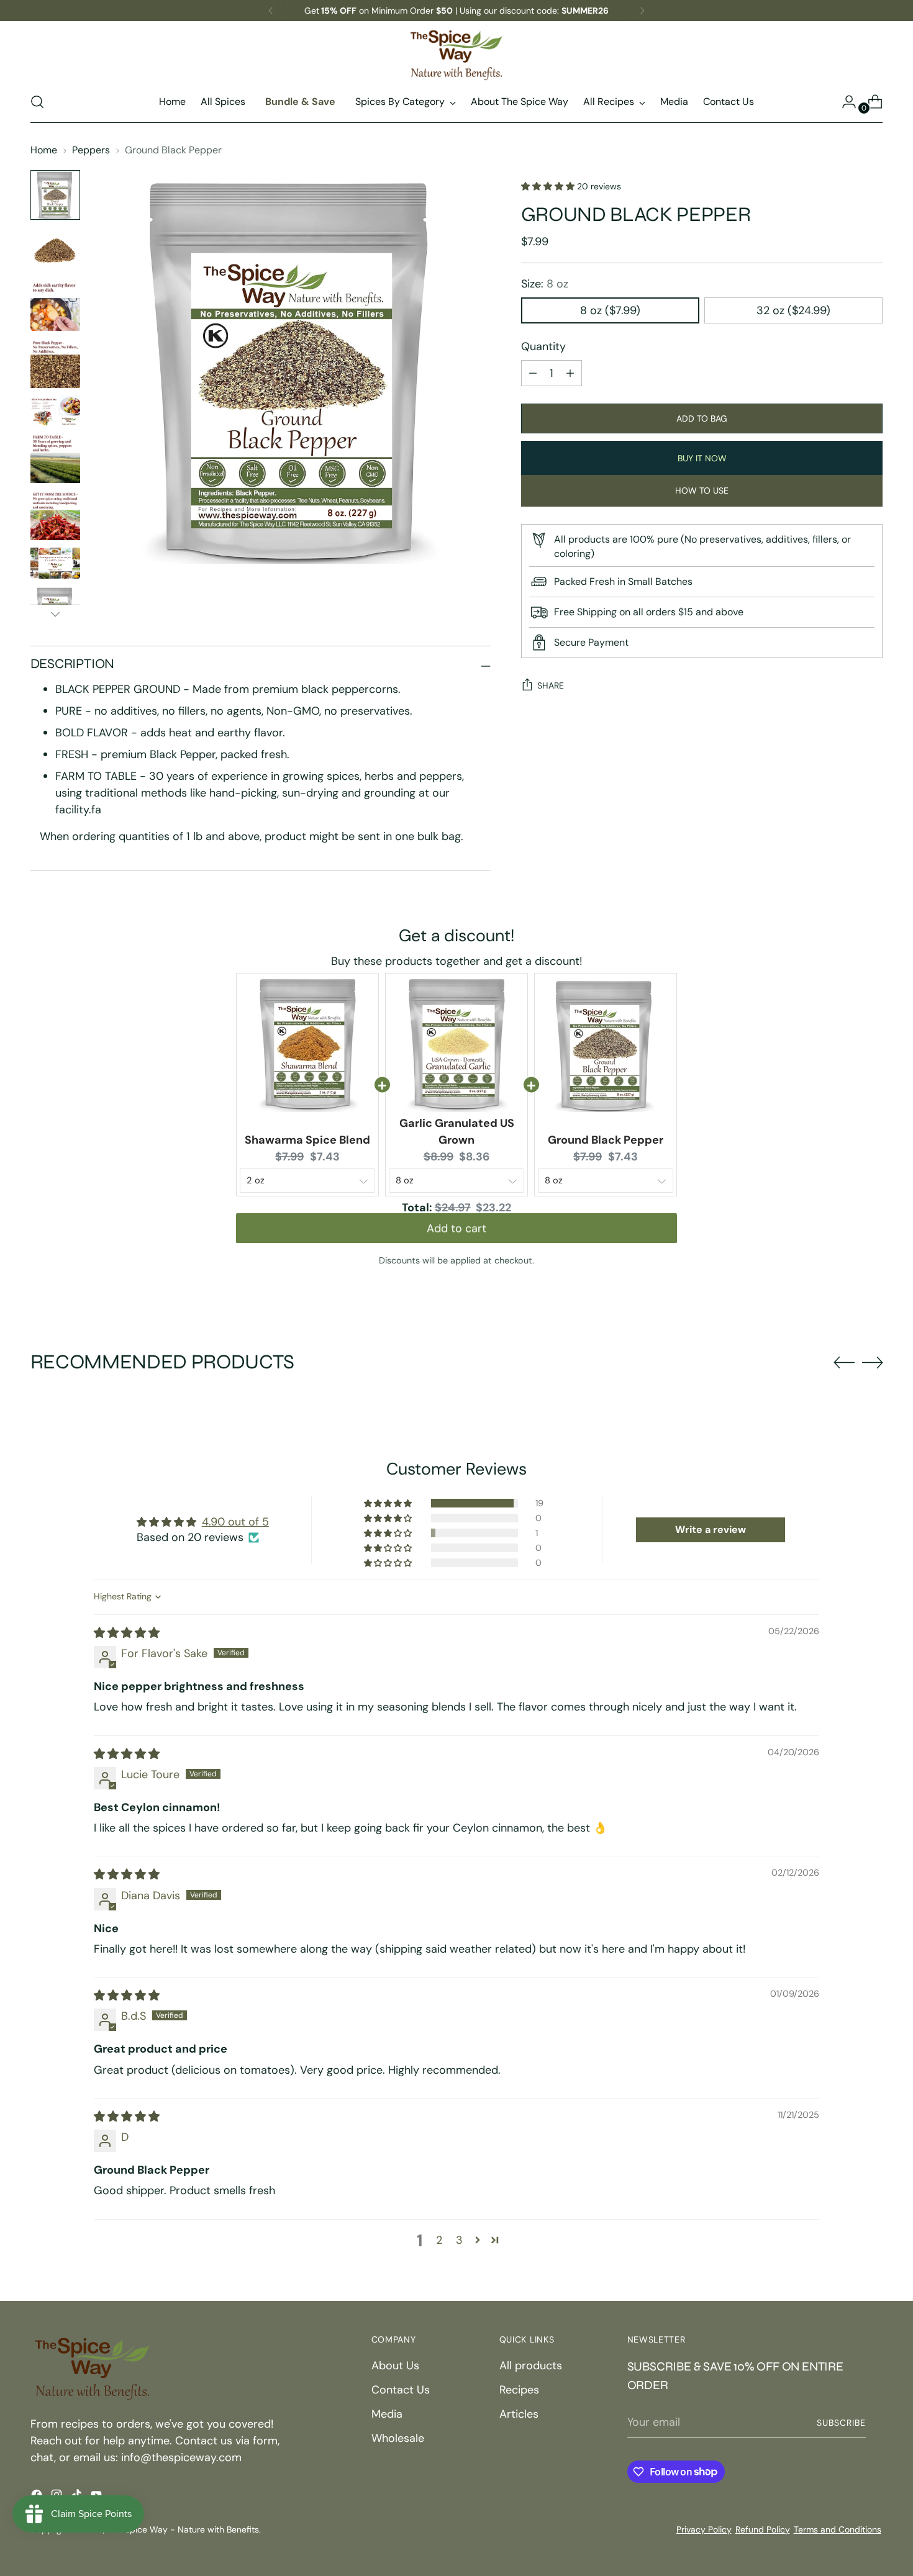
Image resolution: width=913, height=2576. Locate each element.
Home (44, 150)
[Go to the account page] (844, 102)
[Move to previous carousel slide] (844, 1363)
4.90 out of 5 (235, 1522)
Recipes (519, 2390)
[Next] (642, 11)
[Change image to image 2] (55, 251)
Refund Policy (763, 2529)
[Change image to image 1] (55, 195)
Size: (545, 284)
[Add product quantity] (533, 373)
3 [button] (459, 2240)
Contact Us (401, 2390)
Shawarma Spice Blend (307, 1140)
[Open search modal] (37, 102)
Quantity (543, 346)
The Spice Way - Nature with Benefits (183, 2529)
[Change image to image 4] (55, 363)
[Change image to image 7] (55, 515)
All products (531, 2366)
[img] (127, 1633)
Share (551, 685)
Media (387, 2414)
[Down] (55, 614)
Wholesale (398, 2438)
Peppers (91, 150)
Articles (519, 2414)
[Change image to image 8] (55, 563)
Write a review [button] (711, 1530)
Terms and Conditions (838, 2529)
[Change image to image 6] (55, 458)
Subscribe (841, 2423)
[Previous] (271, 11)
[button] (549, 186)
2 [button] (439, 2240)
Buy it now (702, 458)
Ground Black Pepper (606, 1140)
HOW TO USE (702, 490)
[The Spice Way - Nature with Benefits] (457, 55)
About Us (395, 2366)
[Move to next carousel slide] (873, 1362)
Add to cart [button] (457, 1234)
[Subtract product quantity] (570, 373)
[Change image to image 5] (55, 411)
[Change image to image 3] (55, 306)
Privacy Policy (704, 2529)
